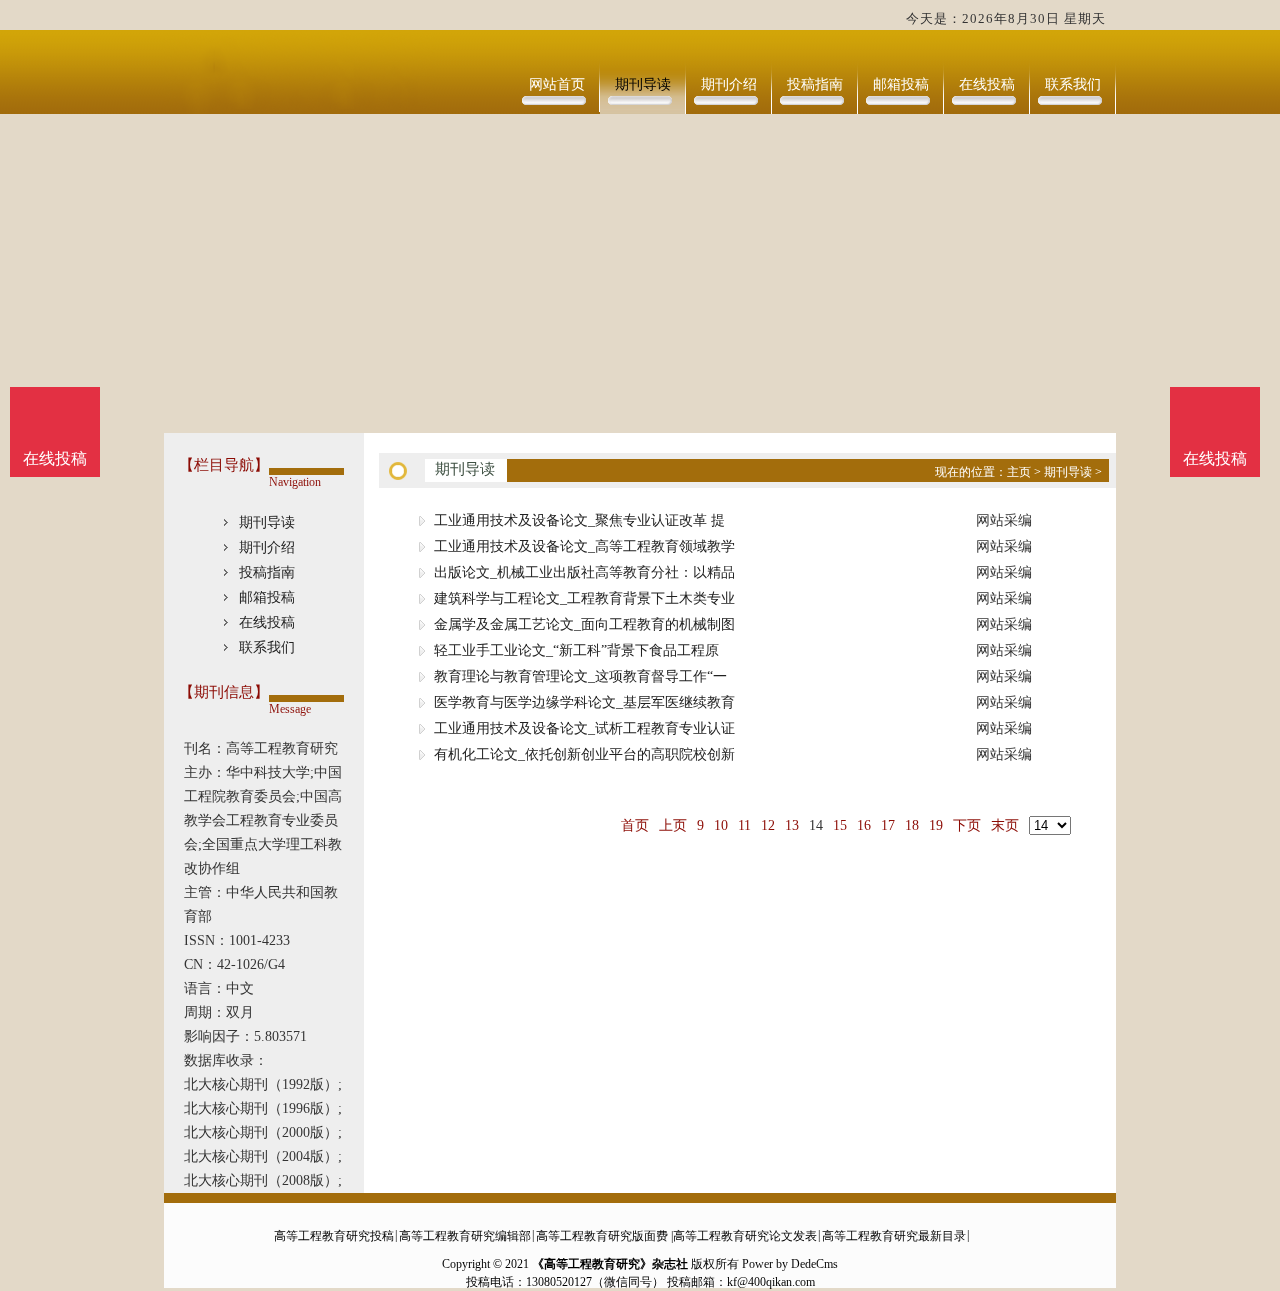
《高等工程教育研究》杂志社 (610, 1264)
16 (864, 825)
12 (768, 825)
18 (912, 825)
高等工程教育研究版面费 (602, 1236)
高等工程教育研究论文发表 (745, 1236)
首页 (635, 825)
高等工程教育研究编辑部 (465, 1236)
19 (936, 825)
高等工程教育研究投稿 (334, 1236)
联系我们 (1073, 84)
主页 (1019, 472)
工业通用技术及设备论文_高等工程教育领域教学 (584, 546)
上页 (673, 825)
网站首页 (557, 84)
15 (840, 825)
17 (888, 825)
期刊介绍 (729, 84)
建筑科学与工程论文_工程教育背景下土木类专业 (584, 598)
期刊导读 (643, 84)
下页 (967, 825)
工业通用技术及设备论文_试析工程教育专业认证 (584, 728)
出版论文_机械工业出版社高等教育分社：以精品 (584, 572)
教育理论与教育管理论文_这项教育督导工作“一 (580, 676)
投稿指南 (815, 84)
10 (721, 825)
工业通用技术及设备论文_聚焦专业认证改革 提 (579, 520)
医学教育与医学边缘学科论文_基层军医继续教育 (584, 702)
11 (744, 825)
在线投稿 (987, 84)
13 (792, 825)
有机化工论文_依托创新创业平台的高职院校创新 (584, 754)
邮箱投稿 (901, 84)
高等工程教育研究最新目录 (894, 1236)
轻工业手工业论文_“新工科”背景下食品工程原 (576, 650)
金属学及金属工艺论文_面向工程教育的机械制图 (584, 624)
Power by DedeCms (790, 1264)
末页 (1005, 825)
